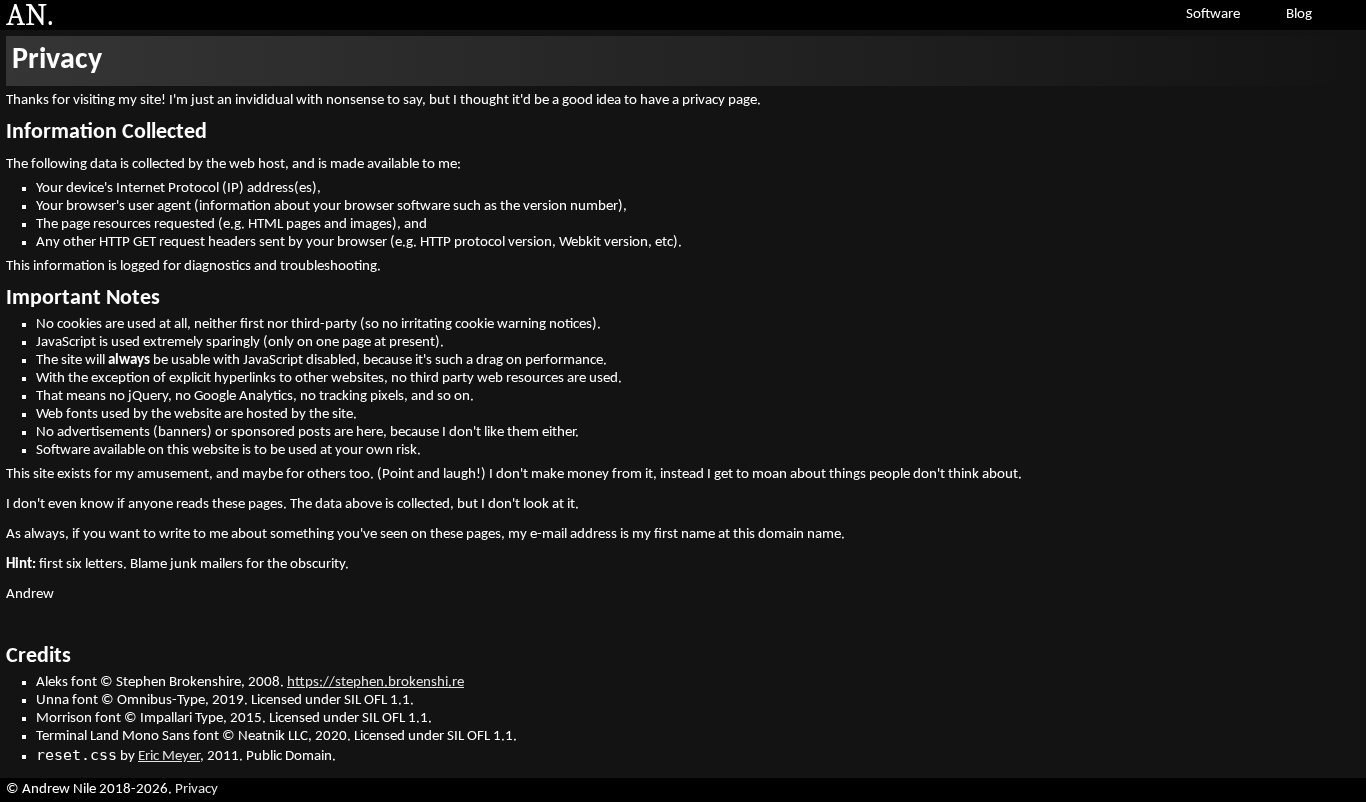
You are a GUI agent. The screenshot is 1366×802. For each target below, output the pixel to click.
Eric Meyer (169, 756)
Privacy (57, 60)
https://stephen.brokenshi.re (375, 682)
